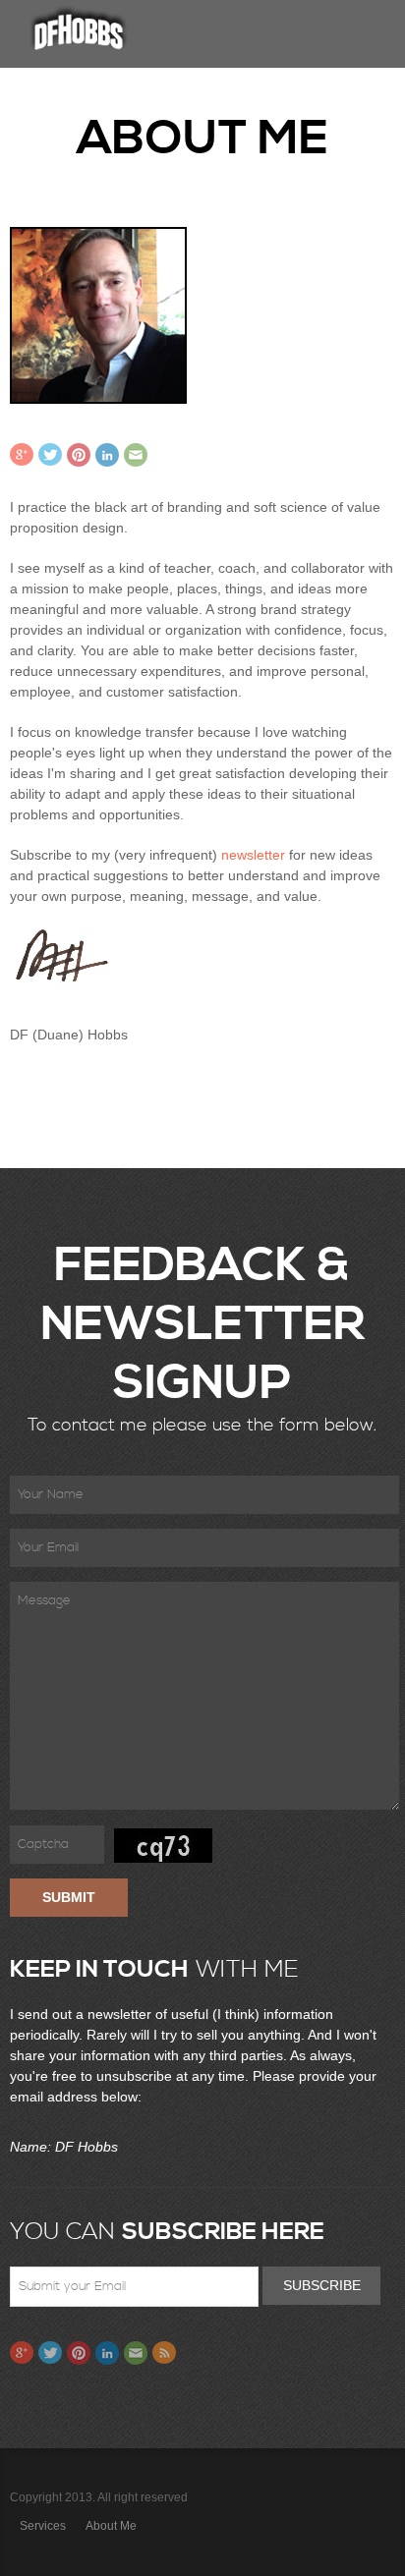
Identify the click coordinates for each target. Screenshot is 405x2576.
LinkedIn (107, 455)
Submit (69, 1897)
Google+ (22, 455)
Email (136, 455)
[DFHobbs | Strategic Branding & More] (79, 29)
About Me (111, 2526)
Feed (164, 2353)
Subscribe (322, 2285)
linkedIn (107, 2353)
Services (43, 2526)
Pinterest (79, 455)
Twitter (50, 455)
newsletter (253, 855)
